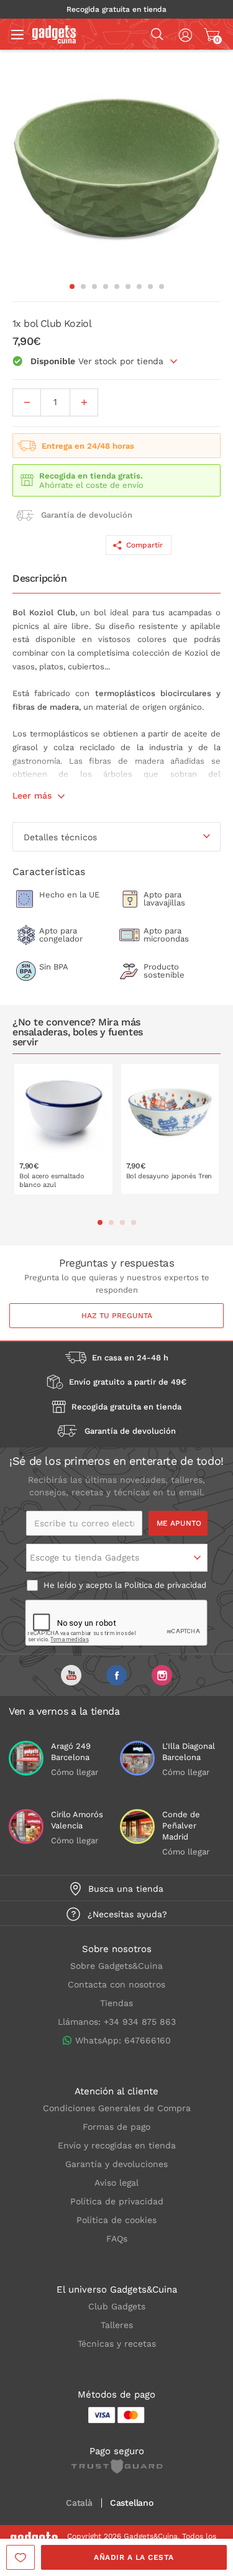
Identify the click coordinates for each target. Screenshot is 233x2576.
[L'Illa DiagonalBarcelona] (137, 1758)
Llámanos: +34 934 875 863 (117, 2022)
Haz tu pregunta (117, 1316)
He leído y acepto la (124, 1585)
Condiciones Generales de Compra (117, 2108)
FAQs (117, 2239)
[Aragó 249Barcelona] (26, 1758)
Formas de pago (116, 2127)
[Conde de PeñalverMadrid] (137, 1827)
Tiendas (116, 2003)
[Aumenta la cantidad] (84, 402)
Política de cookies (116, 2220)
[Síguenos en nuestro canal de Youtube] (71, 1675)
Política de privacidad (165, 1585)
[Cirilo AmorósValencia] (26, 1827)
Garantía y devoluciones (116, 2164)
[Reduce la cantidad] (27, 402)
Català (79, 2503)
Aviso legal (116, 2183)
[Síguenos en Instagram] (162, 1675)
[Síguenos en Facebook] (116, 1675)
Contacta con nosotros (116, 1984)
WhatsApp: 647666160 (123, 2040)
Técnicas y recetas (117, 2344)
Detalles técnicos (60, 837)
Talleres (117, 2325)
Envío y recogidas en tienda (117, 2145)
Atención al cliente (116, 2091)
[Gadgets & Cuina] (54, 40)
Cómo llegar (75, 1772)
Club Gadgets (117, 2306)
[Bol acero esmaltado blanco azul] (63, 1129)
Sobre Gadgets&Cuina (116, 1966)
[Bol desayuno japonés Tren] (170, 1129)
